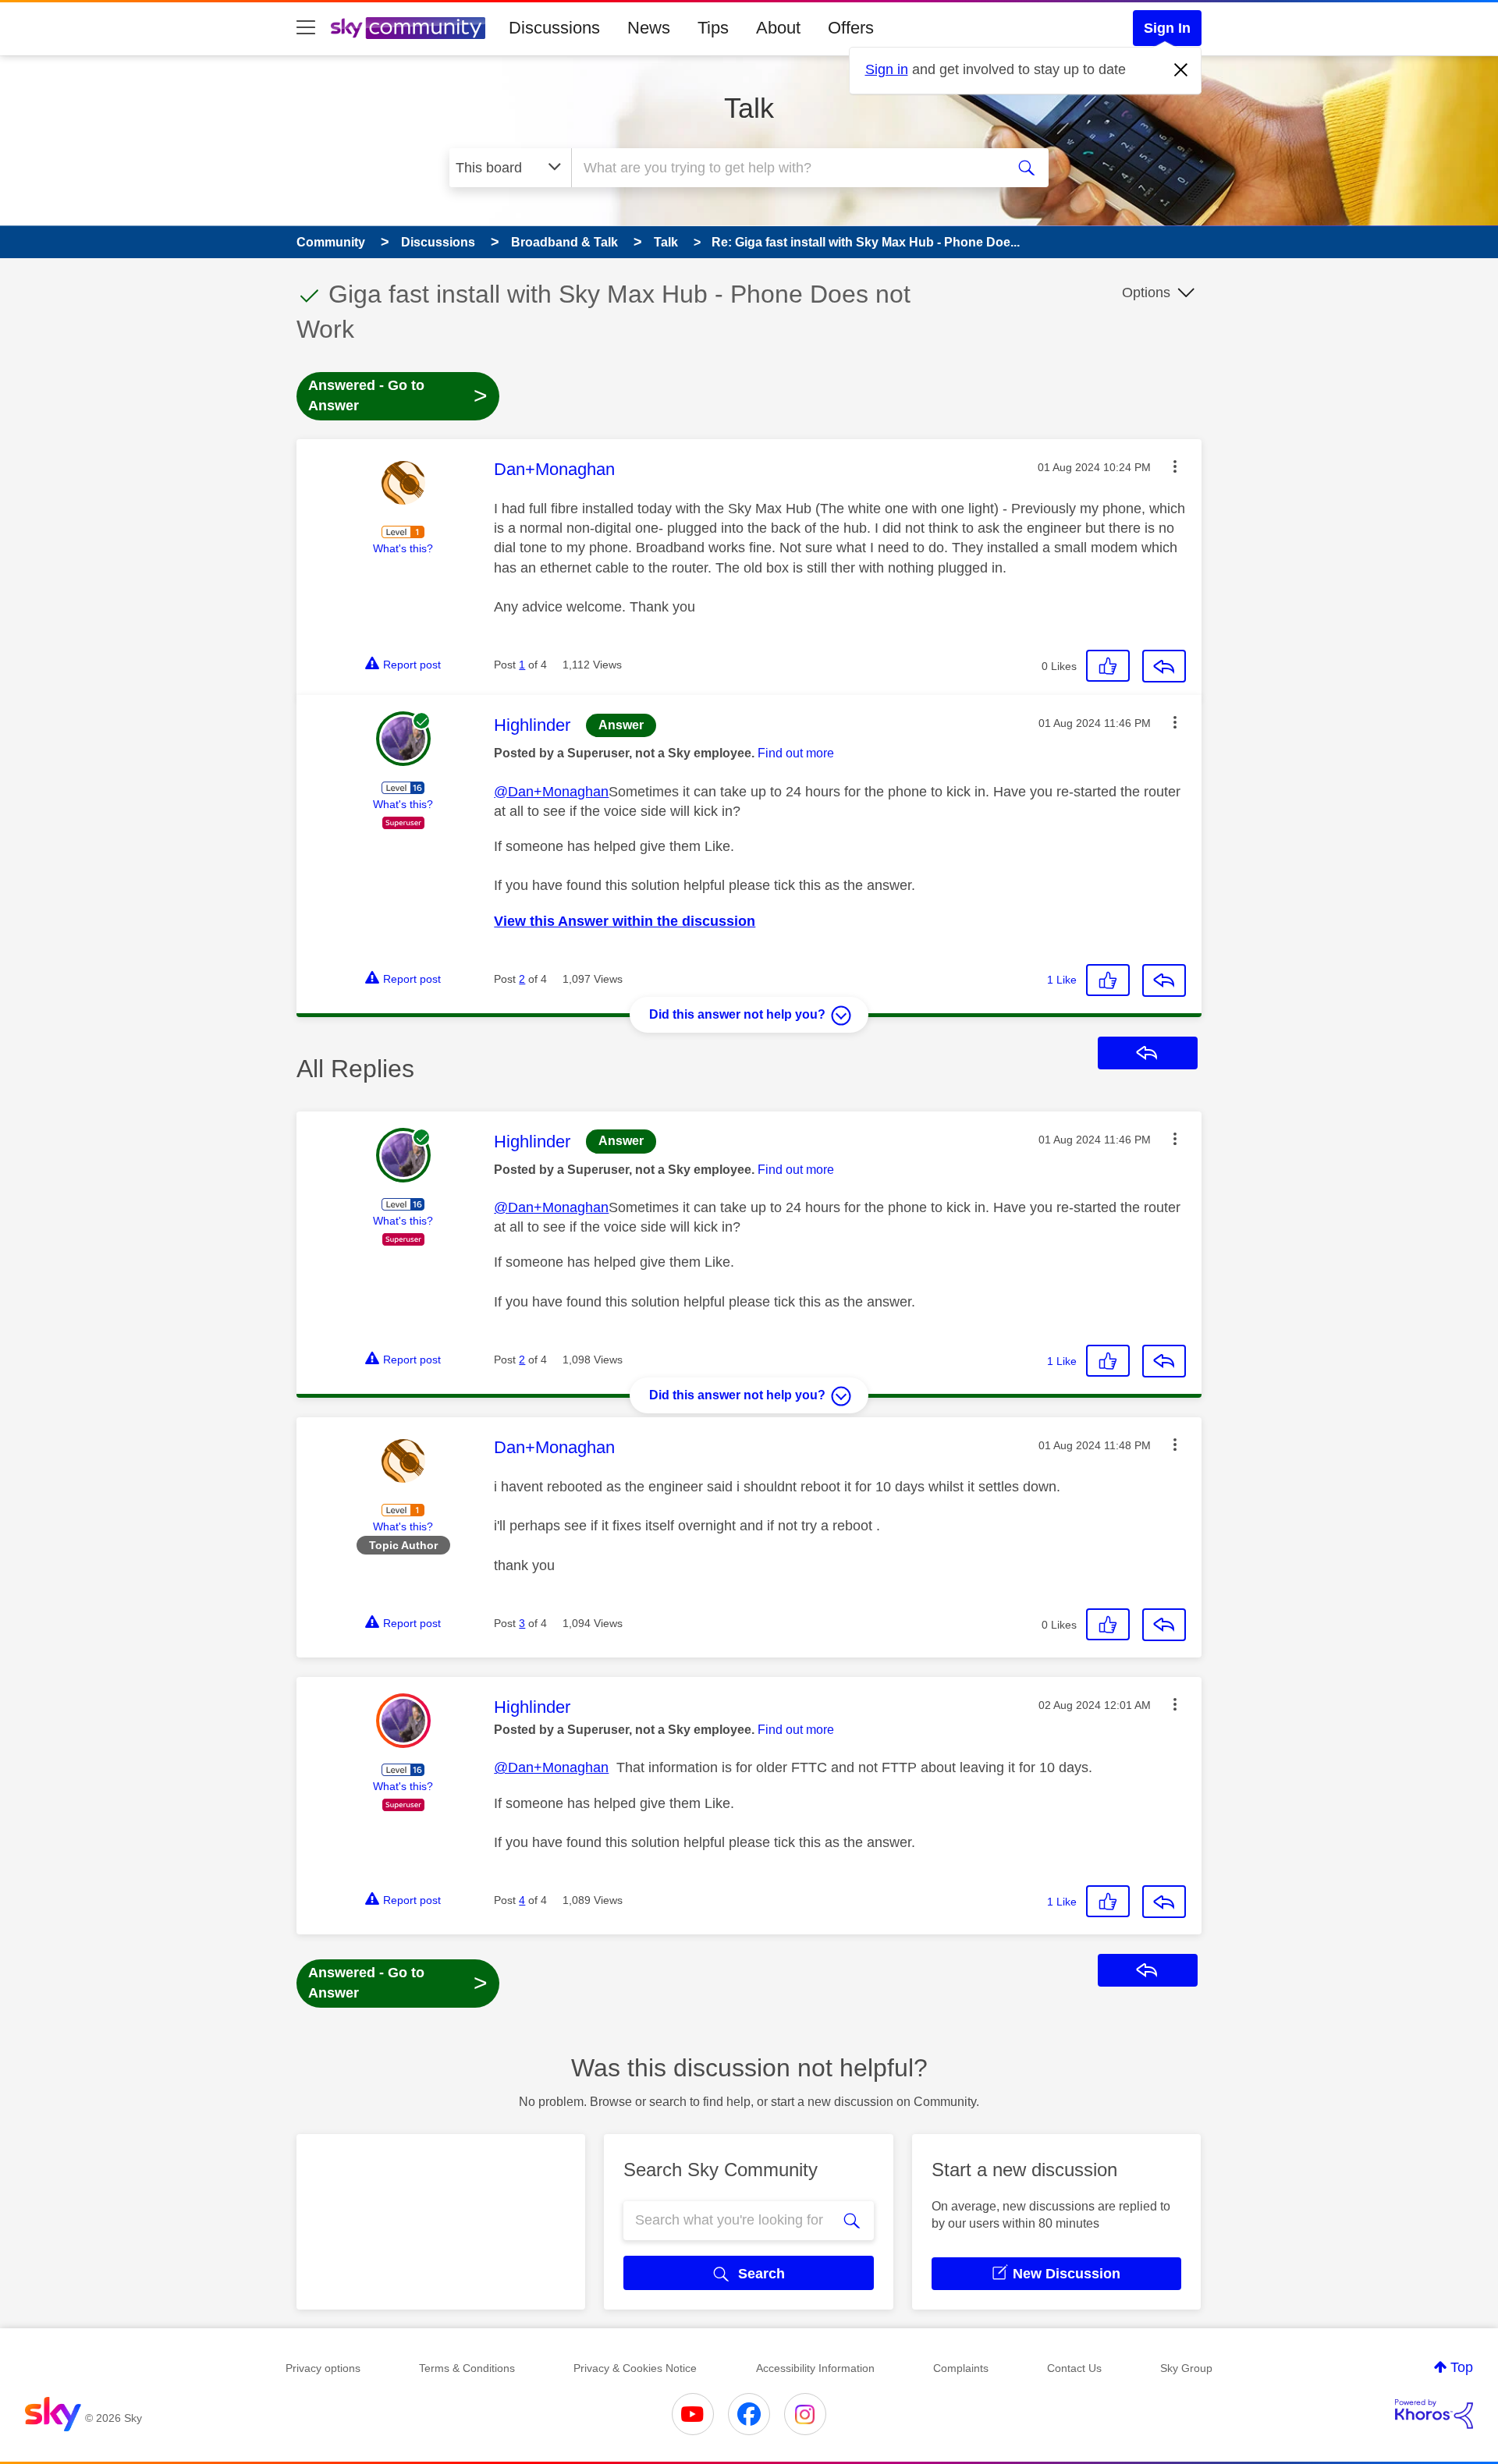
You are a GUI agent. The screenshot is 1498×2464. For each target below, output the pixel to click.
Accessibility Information (815, 2368)
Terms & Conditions (467, 2368)
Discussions (554, 28)
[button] (1175, 466)
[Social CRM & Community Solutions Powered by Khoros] (1434, 2414)
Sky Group (1186, 2368)
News (649, 28)
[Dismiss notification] (1181, 70)
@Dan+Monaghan (551, 792)
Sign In (1167, 28)
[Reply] (1164, 666)
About (778, 28)
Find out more (796, 753)
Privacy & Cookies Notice (635, 2368)
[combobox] (786, 168)
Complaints (961, 2368)
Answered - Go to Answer (398, 395)
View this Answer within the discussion (625, 921)
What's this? (403, 548)
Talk (749, 108)
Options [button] (1146, 292)
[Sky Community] (408, 28)
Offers (851, 28)
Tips (713, 28)
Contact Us (1074, 2368)
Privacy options (323, 2368)
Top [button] (1462, 2367)
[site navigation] (306, 28)
